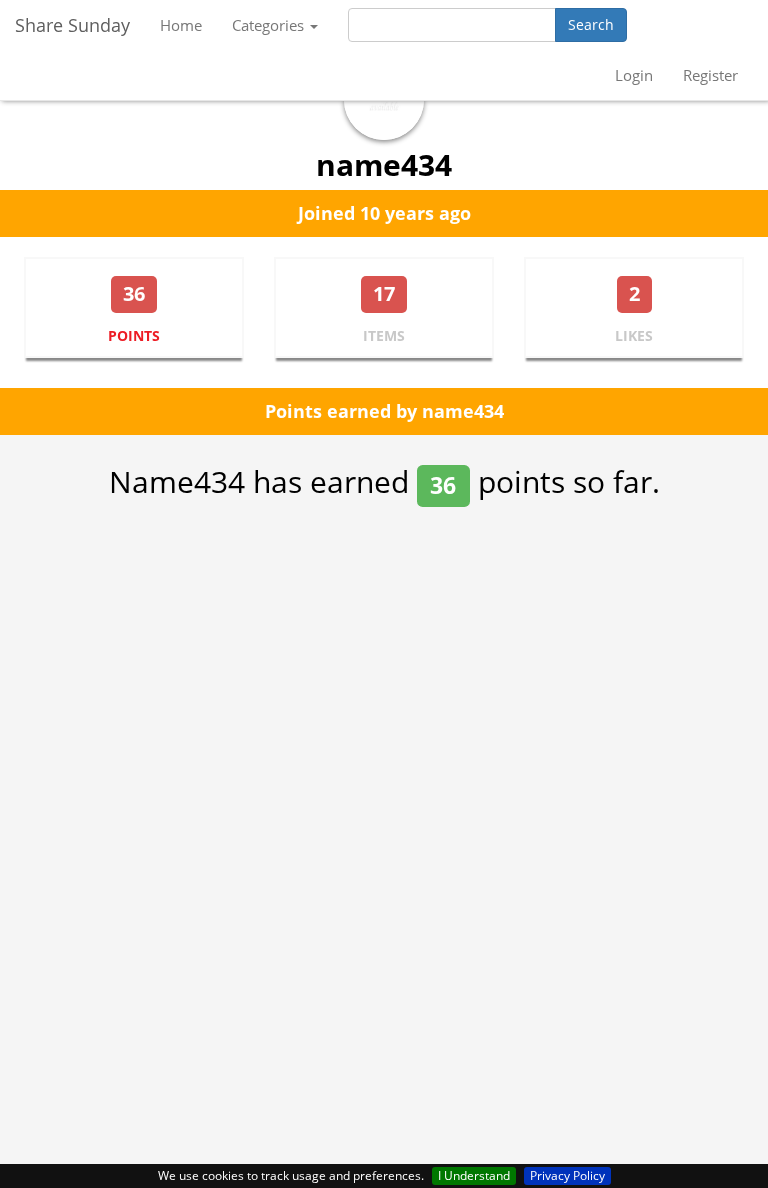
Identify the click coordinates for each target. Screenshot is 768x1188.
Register (710, 75)
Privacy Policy (567, 1175)
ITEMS (384, 335)
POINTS (134, 335)
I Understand (474, 1175)
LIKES (634, 335)
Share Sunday (72, 25)
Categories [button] (270, 25)
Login (634, 75)
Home (181, 25)
